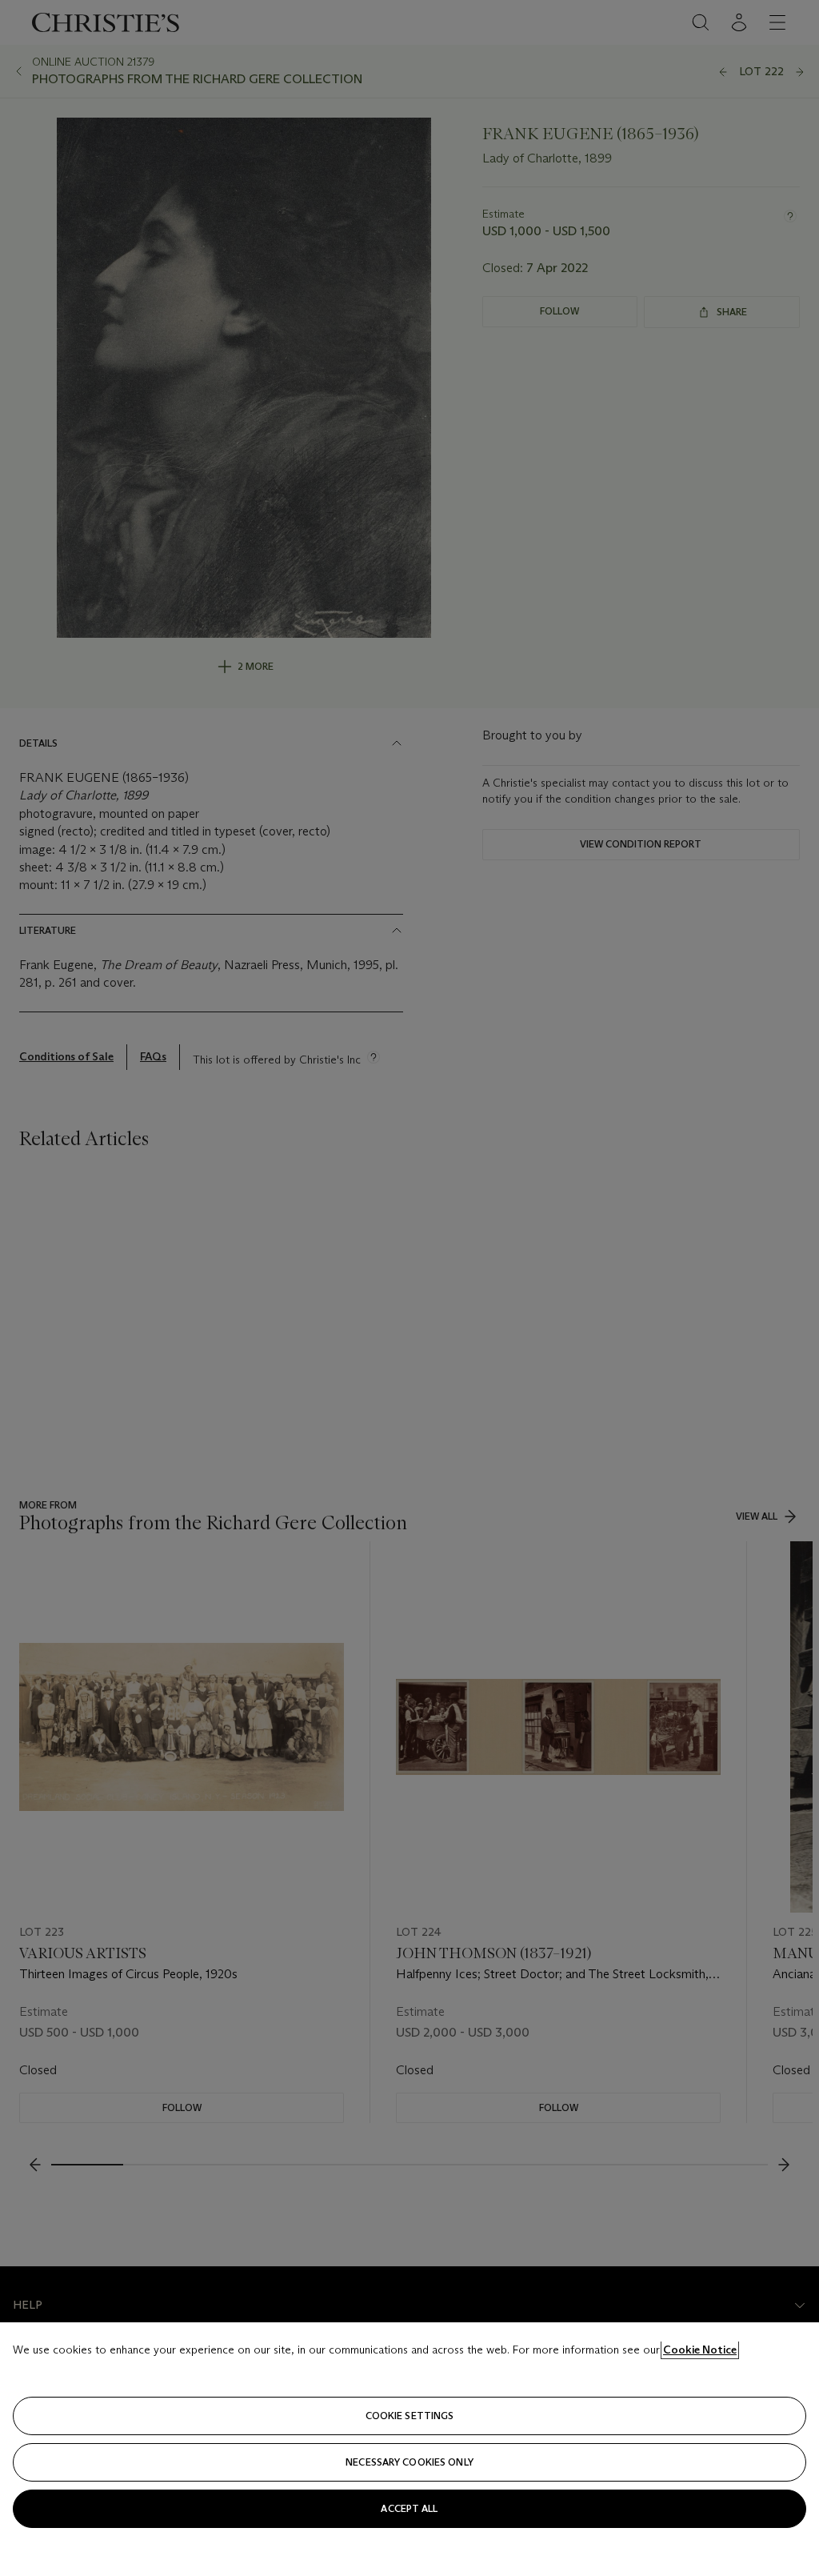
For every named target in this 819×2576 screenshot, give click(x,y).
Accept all (409, 2508)
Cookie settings (410, 2416)
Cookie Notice (700, 2350)
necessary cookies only (409, 2462)
